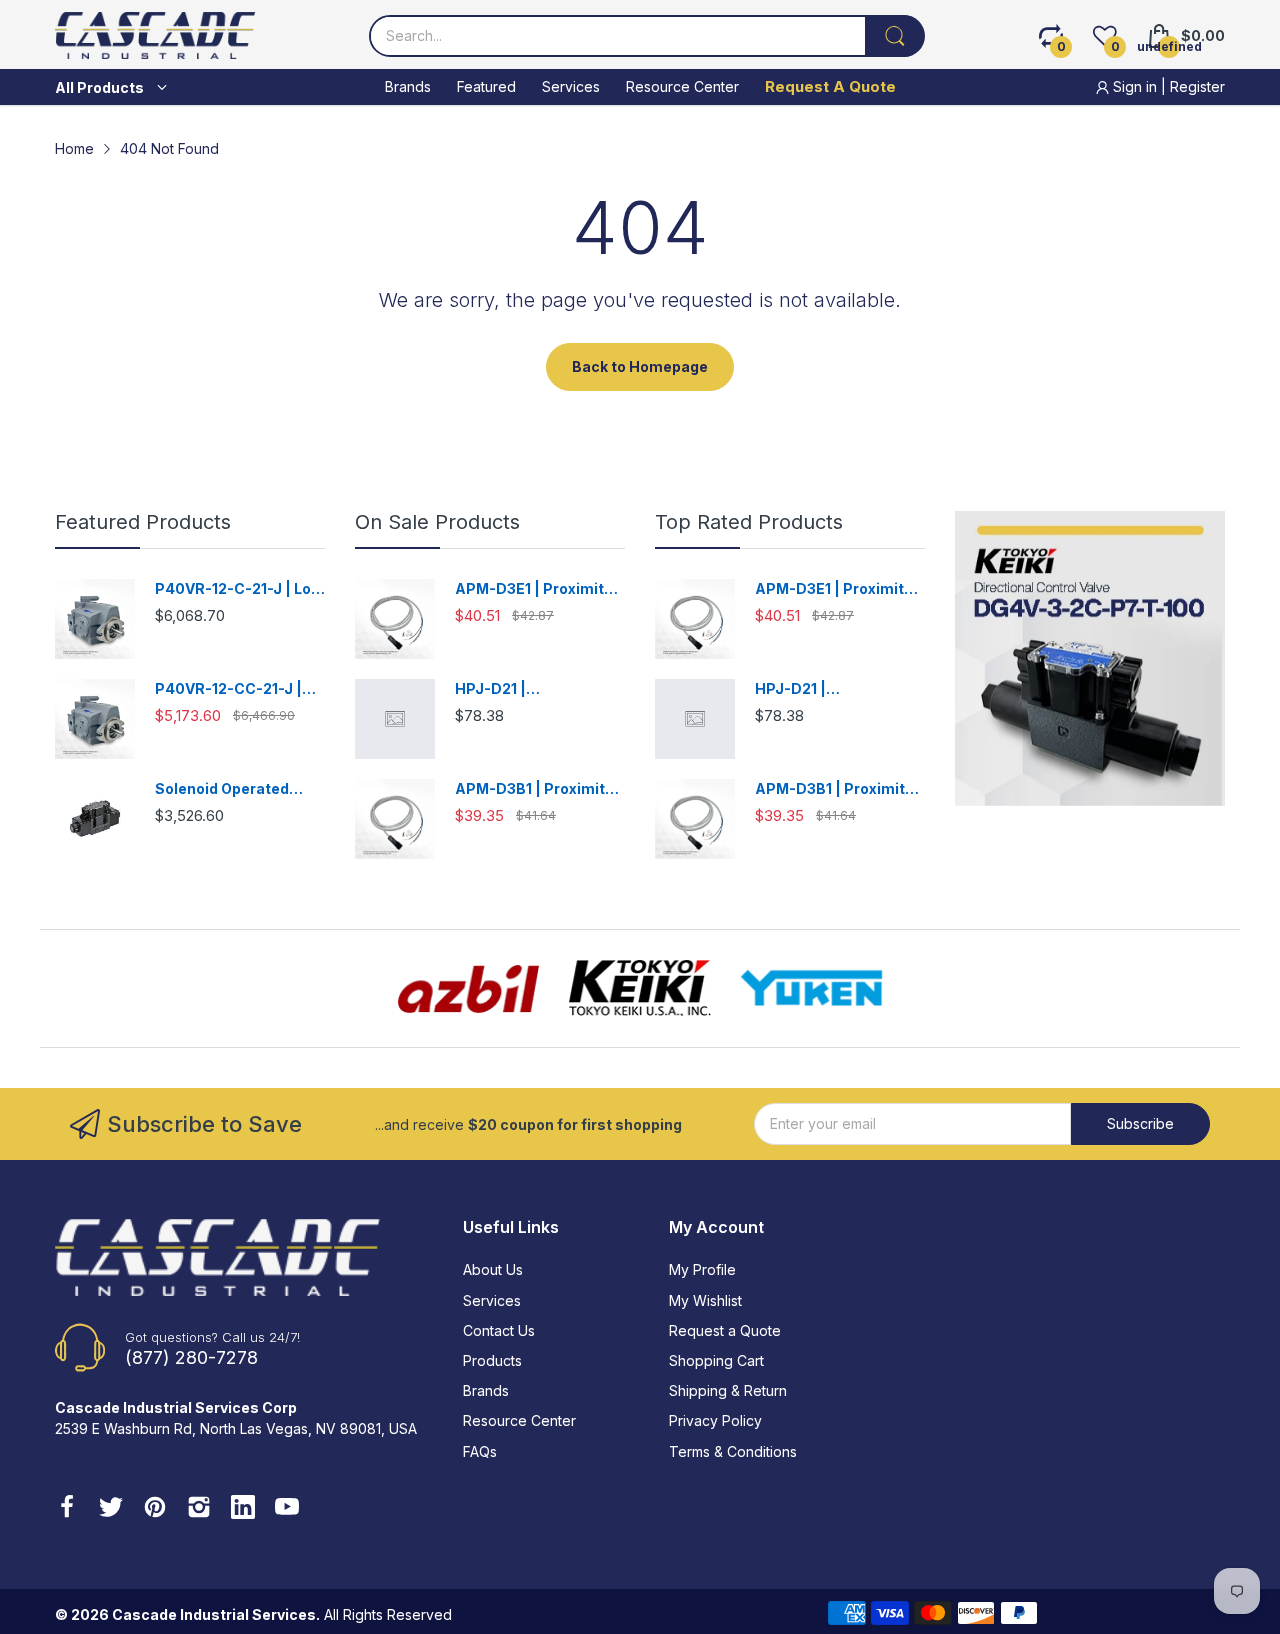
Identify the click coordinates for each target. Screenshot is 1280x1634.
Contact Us (499, 1330)
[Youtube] (287, 1509)
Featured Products (143, 522)
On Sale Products (437, 522)
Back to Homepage (640, 366)
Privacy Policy (715, 1420)
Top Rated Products (749, 522)
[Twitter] (111, 1509)
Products (492, 1360)
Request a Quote (725, 1330)
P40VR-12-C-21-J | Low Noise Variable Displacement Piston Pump (239, 589)
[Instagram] (199, 1509)
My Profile (702, 1269)
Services (492, 1300)
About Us (493, 1269)
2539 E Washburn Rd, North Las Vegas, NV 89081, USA (236, 1428)
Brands (486, 1390)
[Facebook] (67, 1509)
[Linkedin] (243, 1509)
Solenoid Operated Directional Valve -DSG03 (222, 789)
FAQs (480, 1451)
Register (1197, 86)
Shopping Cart (716, 1360)
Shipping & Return (728, 1390)
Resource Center (519, 1420)
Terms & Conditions (733, 1451)
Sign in (1135, 86)
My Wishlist (705, 1300)
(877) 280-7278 (191, 1357)
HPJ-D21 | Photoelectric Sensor (532, 689)
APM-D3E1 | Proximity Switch (533, 589)
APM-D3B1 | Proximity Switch (534, 789)
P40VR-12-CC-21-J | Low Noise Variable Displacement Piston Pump (231, 689)
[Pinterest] (155, 1509)
